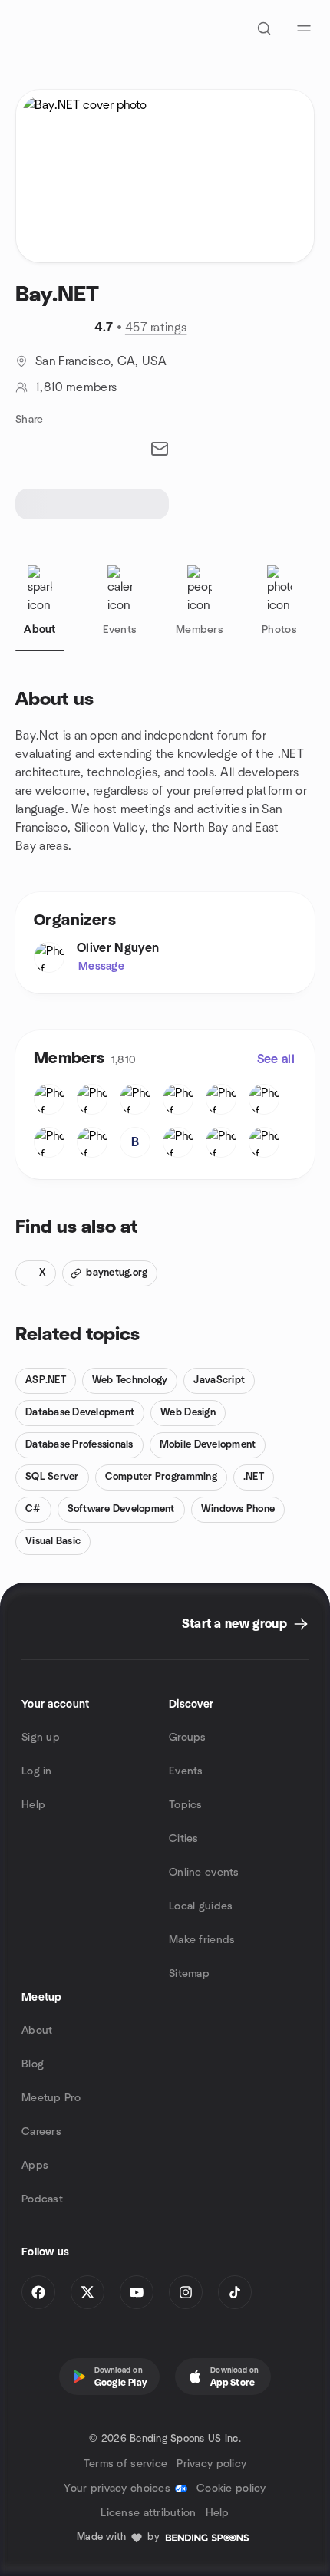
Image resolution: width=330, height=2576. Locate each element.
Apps (35, 2166)
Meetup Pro (51, 2098)
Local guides (201, 1906)
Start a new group (234, 1624)
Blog (33, 2064)
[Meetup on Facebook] (38, 2292)
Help (33, 1805)
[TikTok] (235, 2292)
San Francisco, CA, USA (101, 361)
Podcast (42, 2199)
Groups (188, 1738)
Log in (37, 1771)
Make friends (202, 1940)
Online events (204, 1873)
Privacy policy (211, 2464)
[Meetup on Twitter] (87, 2292)
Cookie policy (231, 2489)
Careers (41, 2132)
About (37, 2031)
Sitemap (189, 1974)
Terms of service (125, 2464)
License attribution (148, 2513)
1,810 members (76, 387)
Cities (184, 1839)
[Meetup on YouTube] (137, 2292)
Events (186, 1771)
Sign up (41, 1738)
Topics (186, 1805)
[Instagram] (186, 2292)
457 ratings (156, 328)
